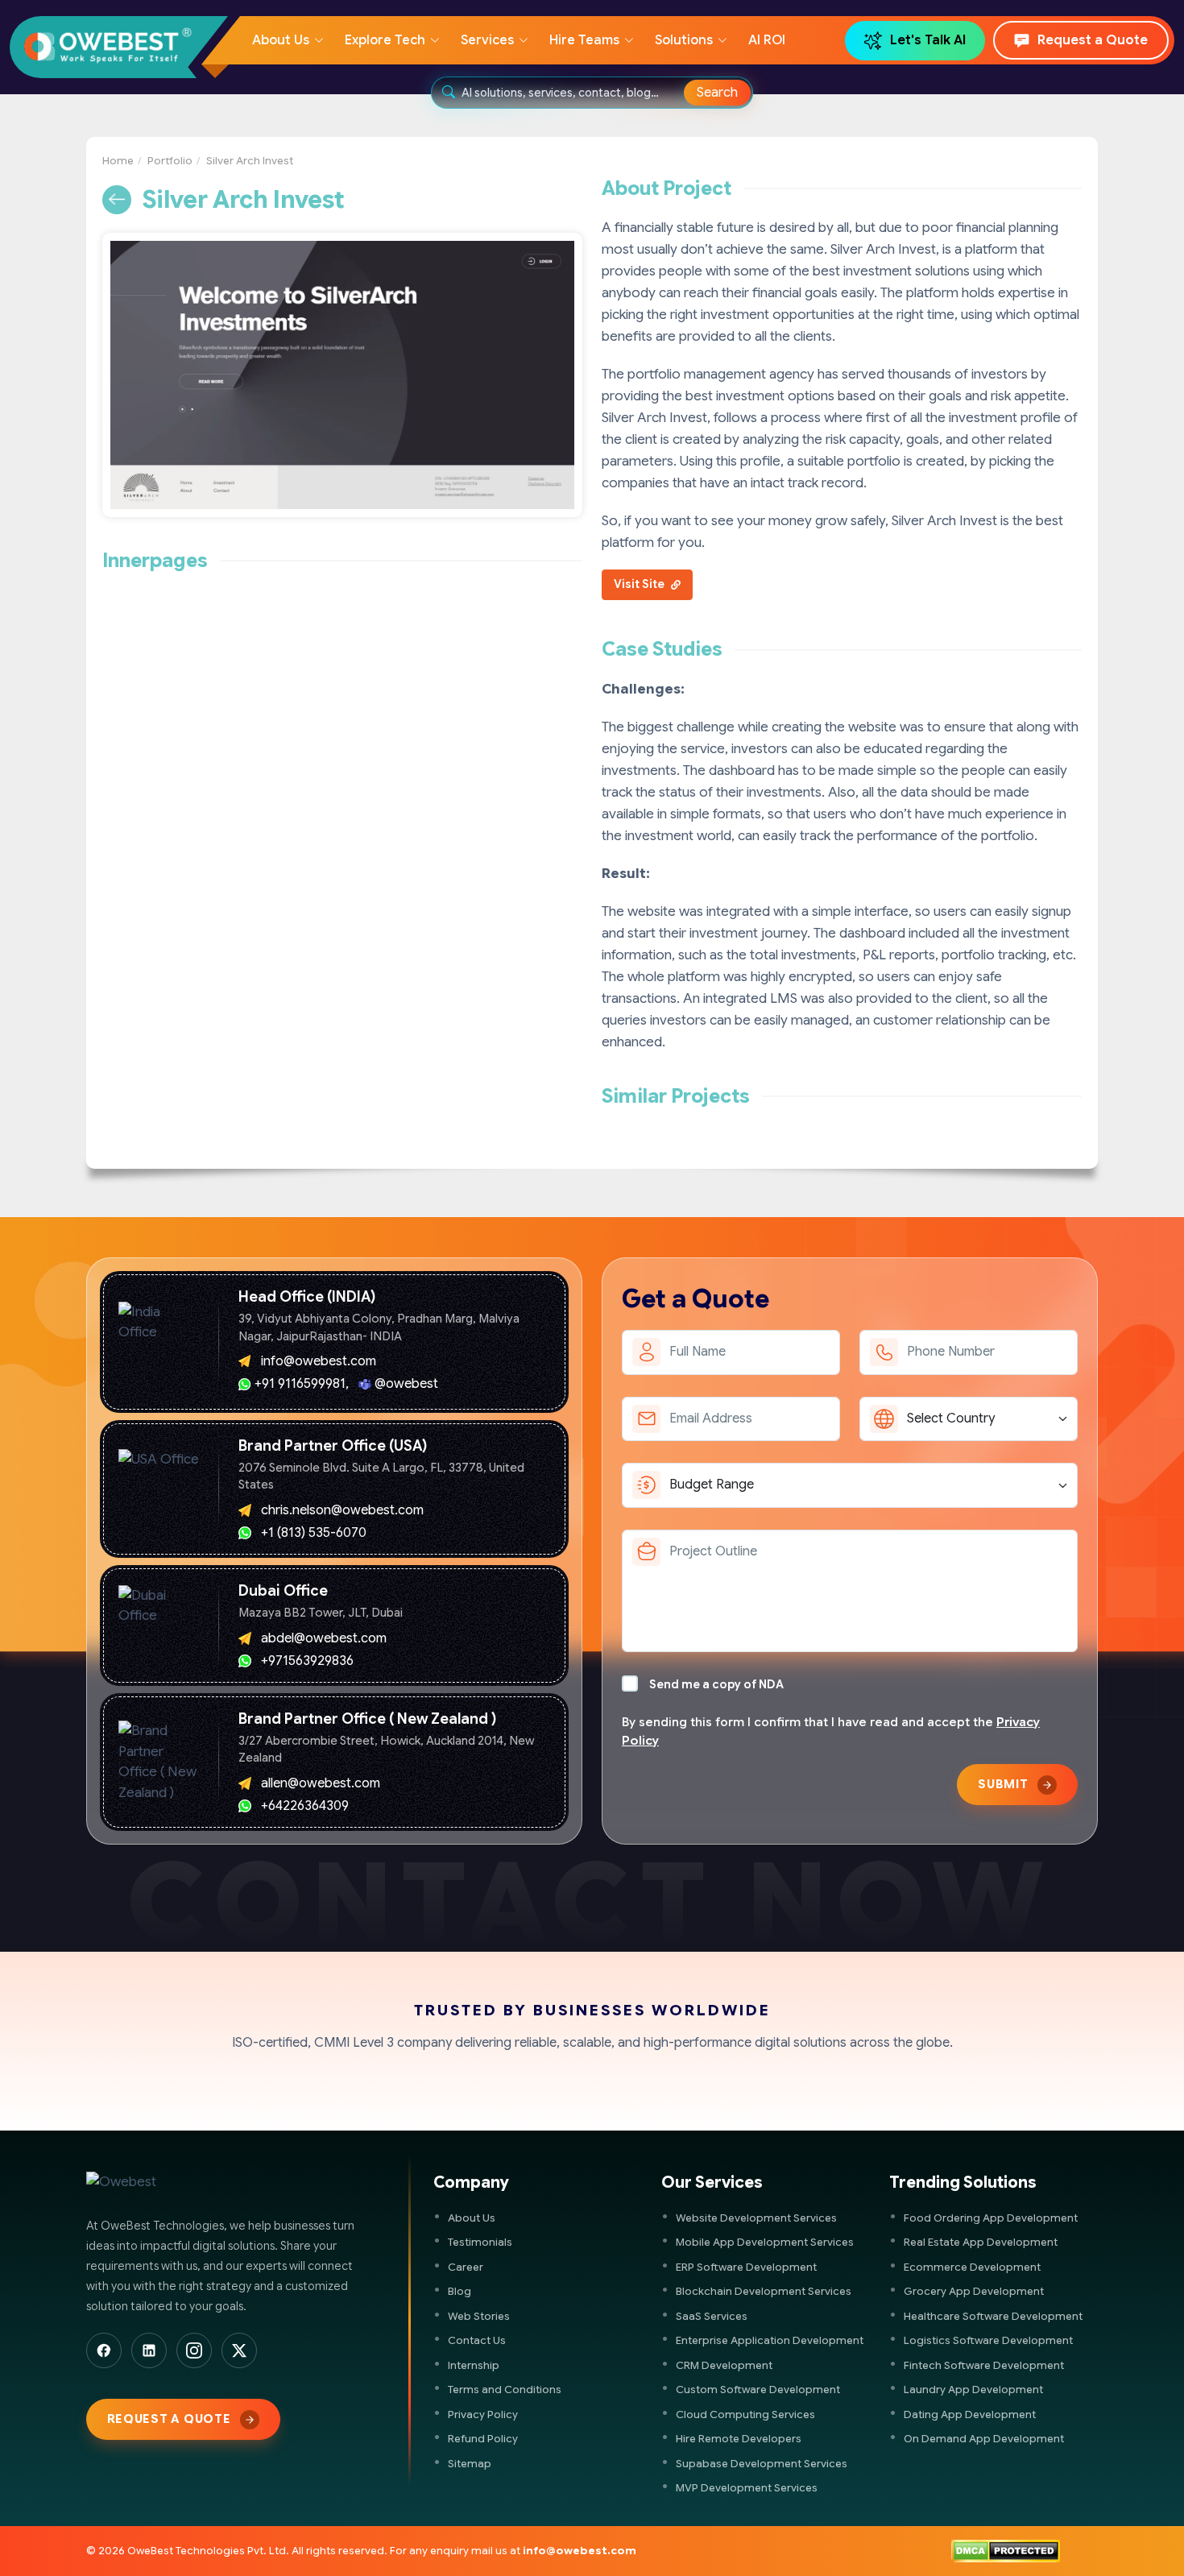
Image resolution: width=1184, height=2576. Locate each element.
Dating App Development (970, 2414)
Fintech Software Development (984, 2365)
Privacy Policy (483, 2414)
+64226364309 (305, 1806)
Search (717, 93)
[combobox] (573, 93)
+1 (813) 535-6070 (314, 1533)
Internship (474, 2365)
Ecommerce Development (972, 2267)
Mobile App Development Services (765, 2242)
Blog (460, 2291)
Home (118, 161)
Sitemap (470, 2464)
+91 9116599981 (300, 1384)
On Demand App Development (984, 2439)
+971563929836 (307, 1661)
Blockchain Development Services (764, 2291)
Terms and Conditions (505, 2390)
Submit (1003, 1784)
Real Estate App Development (981, 2242)
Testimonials (480, 2242)
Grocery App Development (974, 2291)
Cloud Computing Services (745, 2414)
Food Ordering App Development (991, 2218)
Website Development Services (756, 2218)
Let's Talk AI (928, 40)
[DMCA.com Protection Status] (1006, 2551)
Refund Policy (483, 2439)
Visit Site (640, 584)
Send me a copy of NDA (716, 1684)
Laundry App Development (973, 2390)
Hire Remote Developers (739, 2439)
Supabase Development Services (762, 2464)
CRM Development (724, 2365)
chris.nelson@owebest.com (342, 1510)
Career (466, 2267)
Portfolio (170, 161)
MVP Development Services (747, 2488)
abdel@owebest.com (324, 1638)
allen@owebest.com (321, 1783)
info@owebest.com (319, 1361)
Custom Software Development (758, 2390)
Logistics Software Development (988, 2340)
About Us (472, 2218)
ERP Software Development (746, 2267)
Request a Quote (1093, 40)
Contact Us (477, 2340)
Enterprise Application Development (770, 2340)
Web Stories (479, 2316)
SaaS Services (712, 2316)
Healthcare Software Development (993, 2316)
